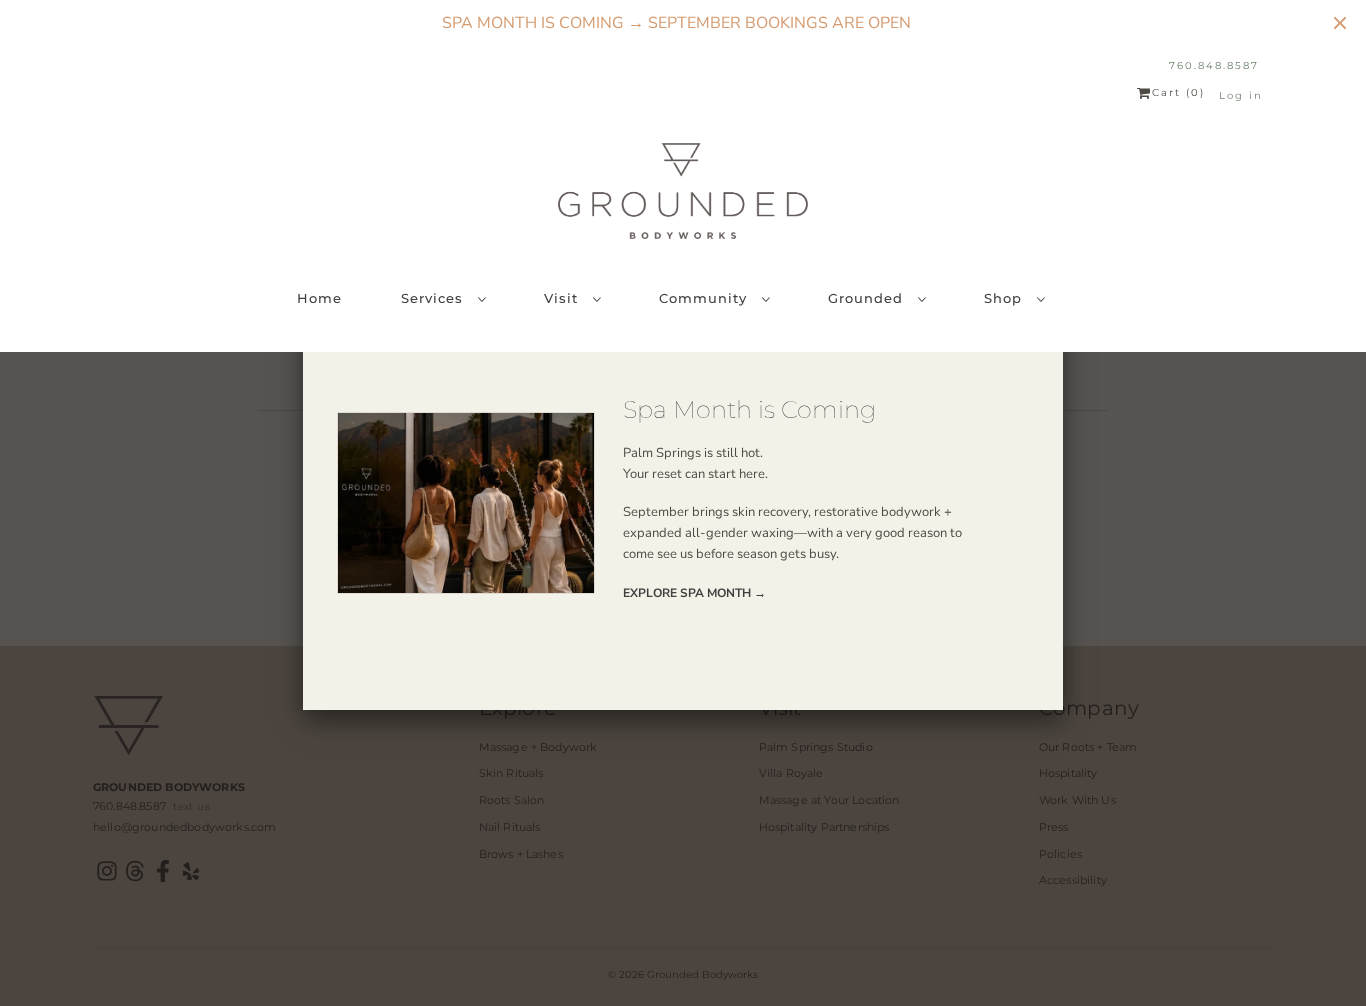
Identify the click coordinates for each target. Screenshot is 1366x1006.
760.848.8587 (1214, 65)
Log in (1241, 95)
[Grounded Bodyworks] (683, 191)
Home (319, 298)
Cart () (1178, 93)
